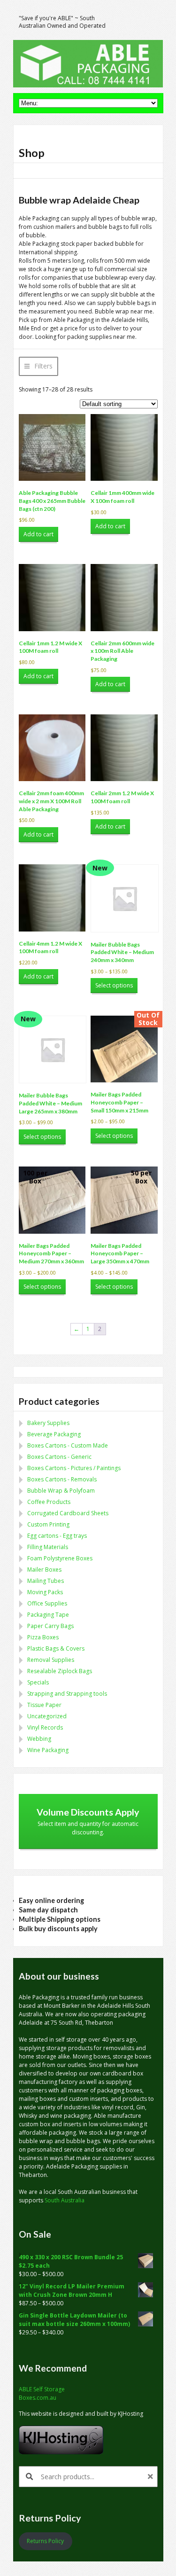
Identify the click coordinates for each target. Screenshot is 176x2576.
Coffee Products (49, 1502)
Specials (38, 1682)
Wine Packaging (48, 1750)
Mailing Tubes (46, 1581)
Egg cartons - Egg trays (57, 1536)
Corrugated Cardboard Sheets (68, 1513)
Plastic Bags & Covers (56, 1648)
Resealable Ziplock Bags (60, 1671)
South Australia (65, 2200)
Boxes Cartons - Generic (59, 1457)
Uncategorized (47, 1716)
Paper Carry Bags (50, 1626)
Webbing (39, 1739)
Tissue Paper (44, 1705)
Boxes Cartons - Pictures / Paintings (74, 1468)
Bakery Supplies (48, 1423)
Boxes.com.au (38, 2398)
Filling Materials (48, 1547)
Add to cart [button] (38, 534)
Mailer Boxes (44, 1570)
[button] (38, 366)
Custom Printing (48, 1524)
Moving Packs (45, 1592)
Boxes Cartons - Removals (62, 1479)
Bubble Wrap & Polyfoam (61, 1491)
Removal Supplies (51, 1660)
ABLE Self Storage (42, 2389)
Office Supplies (47, 1603)
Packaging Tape (48, 1615)
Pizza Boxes (43, 1637)
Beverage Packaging (54, 1434)
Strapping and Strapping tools (67, 1694)
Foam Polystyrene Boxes (60, 1558)
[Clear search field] (152, 2477)
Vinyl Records (45, 1727)
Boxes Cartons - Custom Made (68, 1445)
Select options (114, 985)
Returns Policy (45, 2541)
